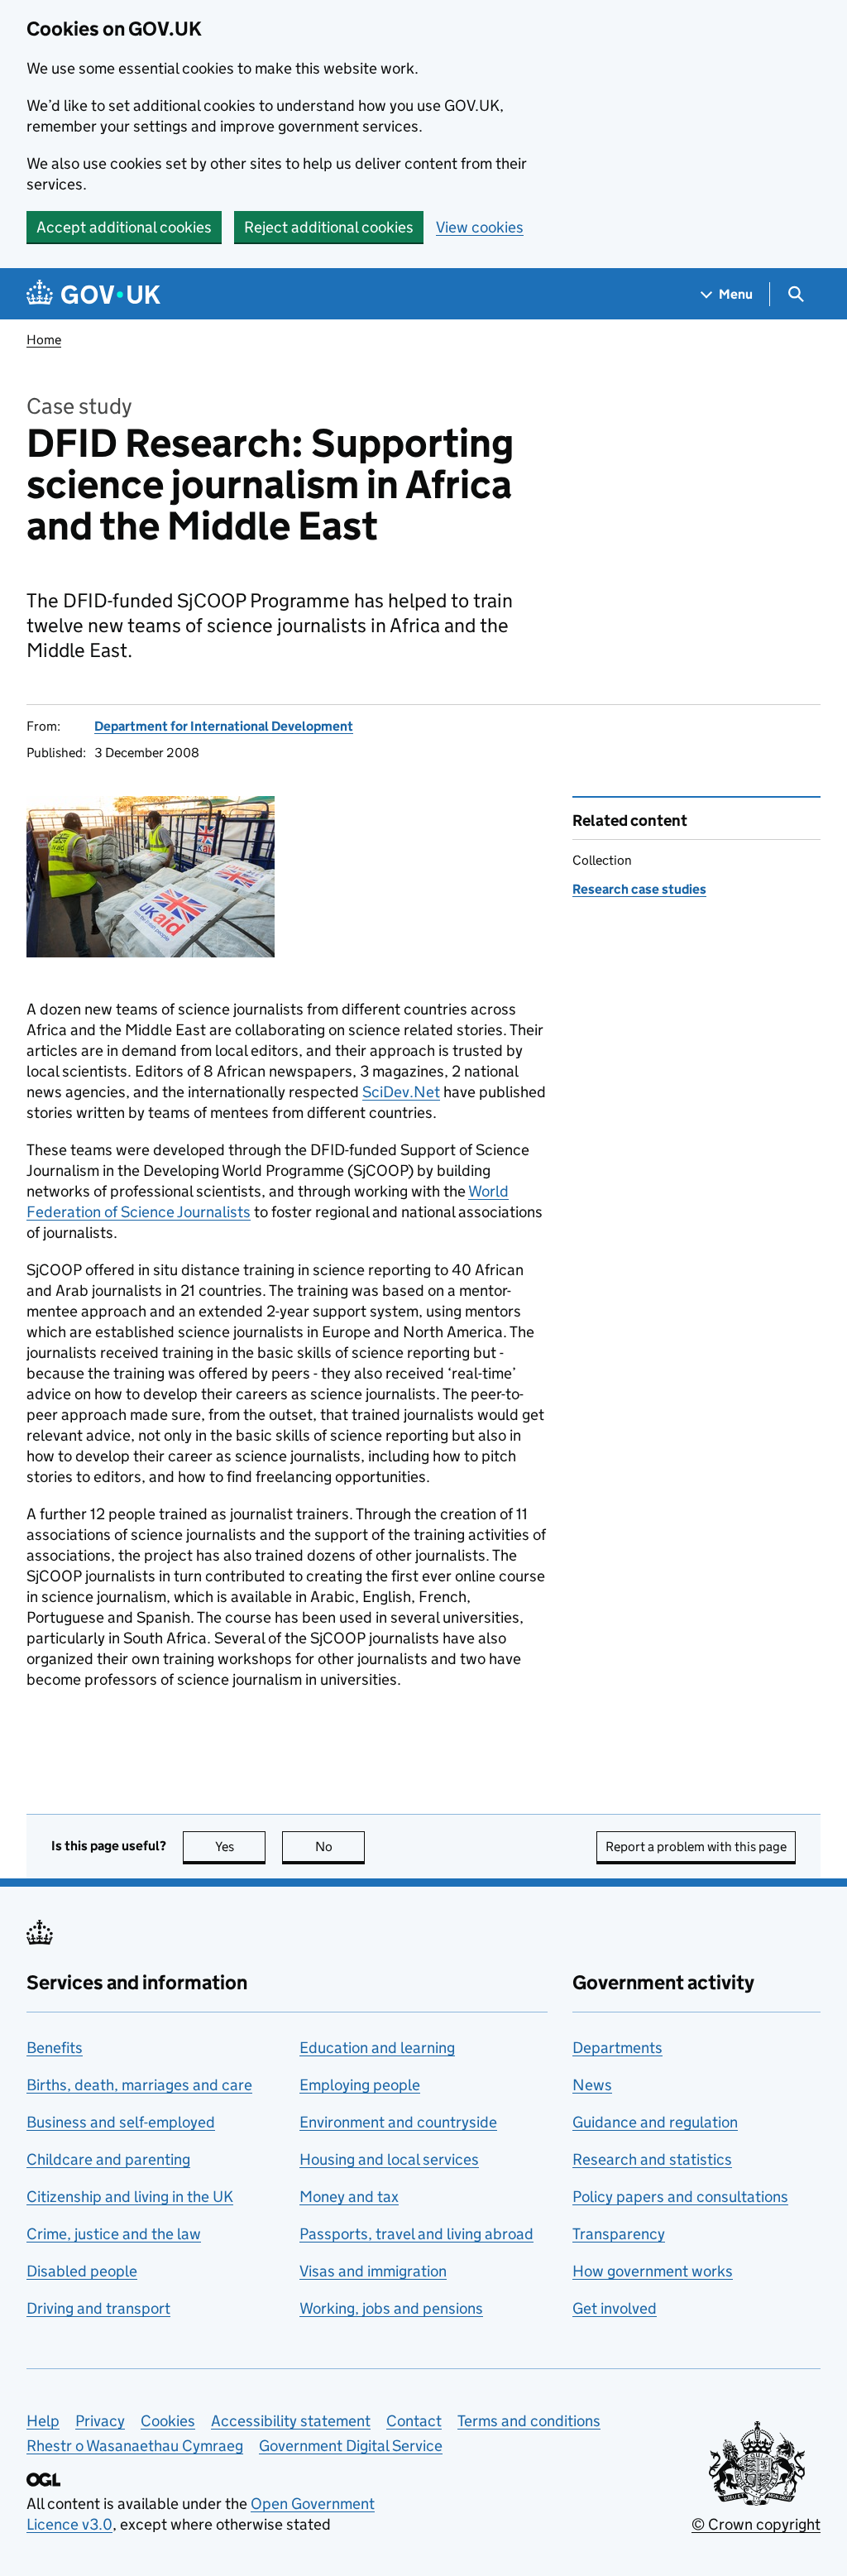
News (592, 2085)
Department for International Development (224, 726)
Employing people (360, 2085)
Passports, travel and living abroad (416, 2234)
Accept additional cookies (124, 227)
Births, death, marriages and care (139, 2085)
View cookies (480, 227)
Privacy (100, 2421)
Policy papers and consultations (680, 2197)
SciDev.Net (401, 1092)
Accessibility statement (291, 2421)
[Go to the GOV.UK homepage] (93, 294)
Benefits (55, 2048)
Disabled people (82, 2271)
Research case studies (639, 889)
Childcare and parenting (108, 2159)
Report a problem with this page (696, 1847)
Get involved (615, 2308)
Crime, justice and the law (114, 2234)
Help (43, 2421)
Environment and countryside (398, 2122)
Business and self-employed (121, 2122)
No (340, 1847)
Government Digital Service (351, 2446)
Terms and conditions (529, 2421)
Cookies (168, 2421)
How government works (653, 2271)
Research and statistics (652, 2159)
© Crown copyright (756, 2524)
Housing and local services (389, 2159)
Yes (240, 1847)
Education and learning (377, 2048)
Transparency (619, 2234)
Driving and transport (98, 2308)
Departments (617, 2048)
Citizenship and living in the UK (130, 2197)
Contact (414, 2421)
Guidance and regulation (655, 2122)
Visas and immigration (373, 2271)
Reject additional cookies (329, 227)
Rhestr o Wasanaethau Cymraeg (135, 2446)
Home (44, 340)
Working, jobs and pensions (391, 2308)
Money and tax (349, 2197)
